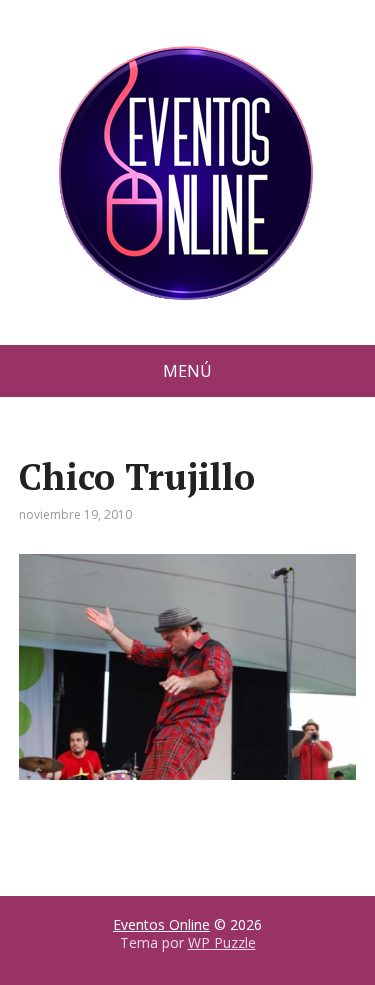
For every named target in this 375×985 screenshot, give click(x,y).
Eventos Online (161, 924)
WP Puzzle (222, 942)
